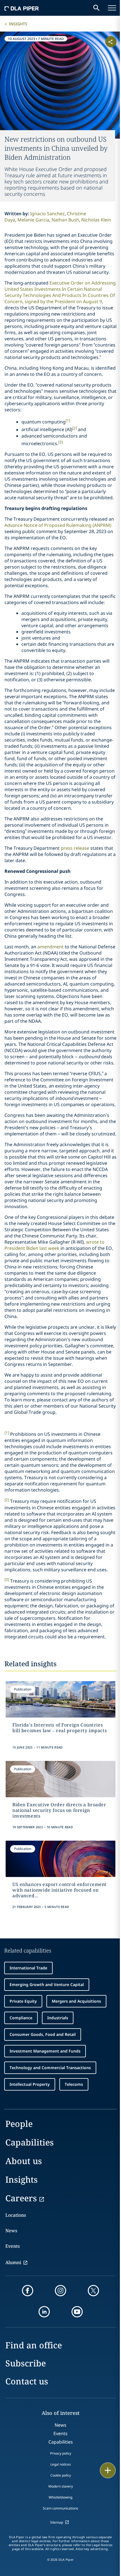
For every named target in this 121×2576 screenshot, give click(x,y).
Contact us (27, 2381)
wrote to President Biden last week (54, 1245)
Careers (21, 2198)
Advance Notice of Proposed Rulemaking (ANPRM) (58, 525)
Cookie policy (61, 2475)
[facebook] (28, 2291)
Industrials (58, 2018)
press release (75, 848)
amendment (51, 947)
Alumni (13, 2262)
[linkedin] (44, 2312)
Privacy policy (61, 2453)
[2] (75, 428)
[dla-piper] (22, 8)
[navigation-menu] (112, 8)
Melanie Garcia (33, 220)
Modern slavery (61, 2486)
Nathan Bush (65, 220)
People (19, 2124)
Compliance (21, 2018)
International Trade (28, 1968)
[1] (68, 420)
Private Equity (23, 2001)
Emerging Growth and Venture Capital (47, 1984)
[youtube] (77, 2312)
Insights (18, 24)
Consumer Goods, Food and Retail (43, 2034)
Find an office (34, 2345)
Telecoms (74, 2084)
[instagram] (60, 2291)
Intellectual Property (30, 2084)
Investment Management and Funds (45, 2051)
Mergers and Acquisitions (76, 2001)
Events (13, 2246)
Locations (16, 2215)
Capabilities (30, 2142)
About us (24, 2161)
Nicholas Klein (96, 220)
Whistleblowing (60, 2497)
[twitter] (93, 2291)
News (11, 2231)
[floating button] (108, 2470)
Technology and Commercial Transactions (50, 2068)
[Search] (97, 8)
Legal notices (61, 2464)
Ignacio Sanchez (47, 214)
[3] (60, 442)
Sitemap (57, 2522)
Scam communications (60, 2508)
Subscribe (26, 2363)
